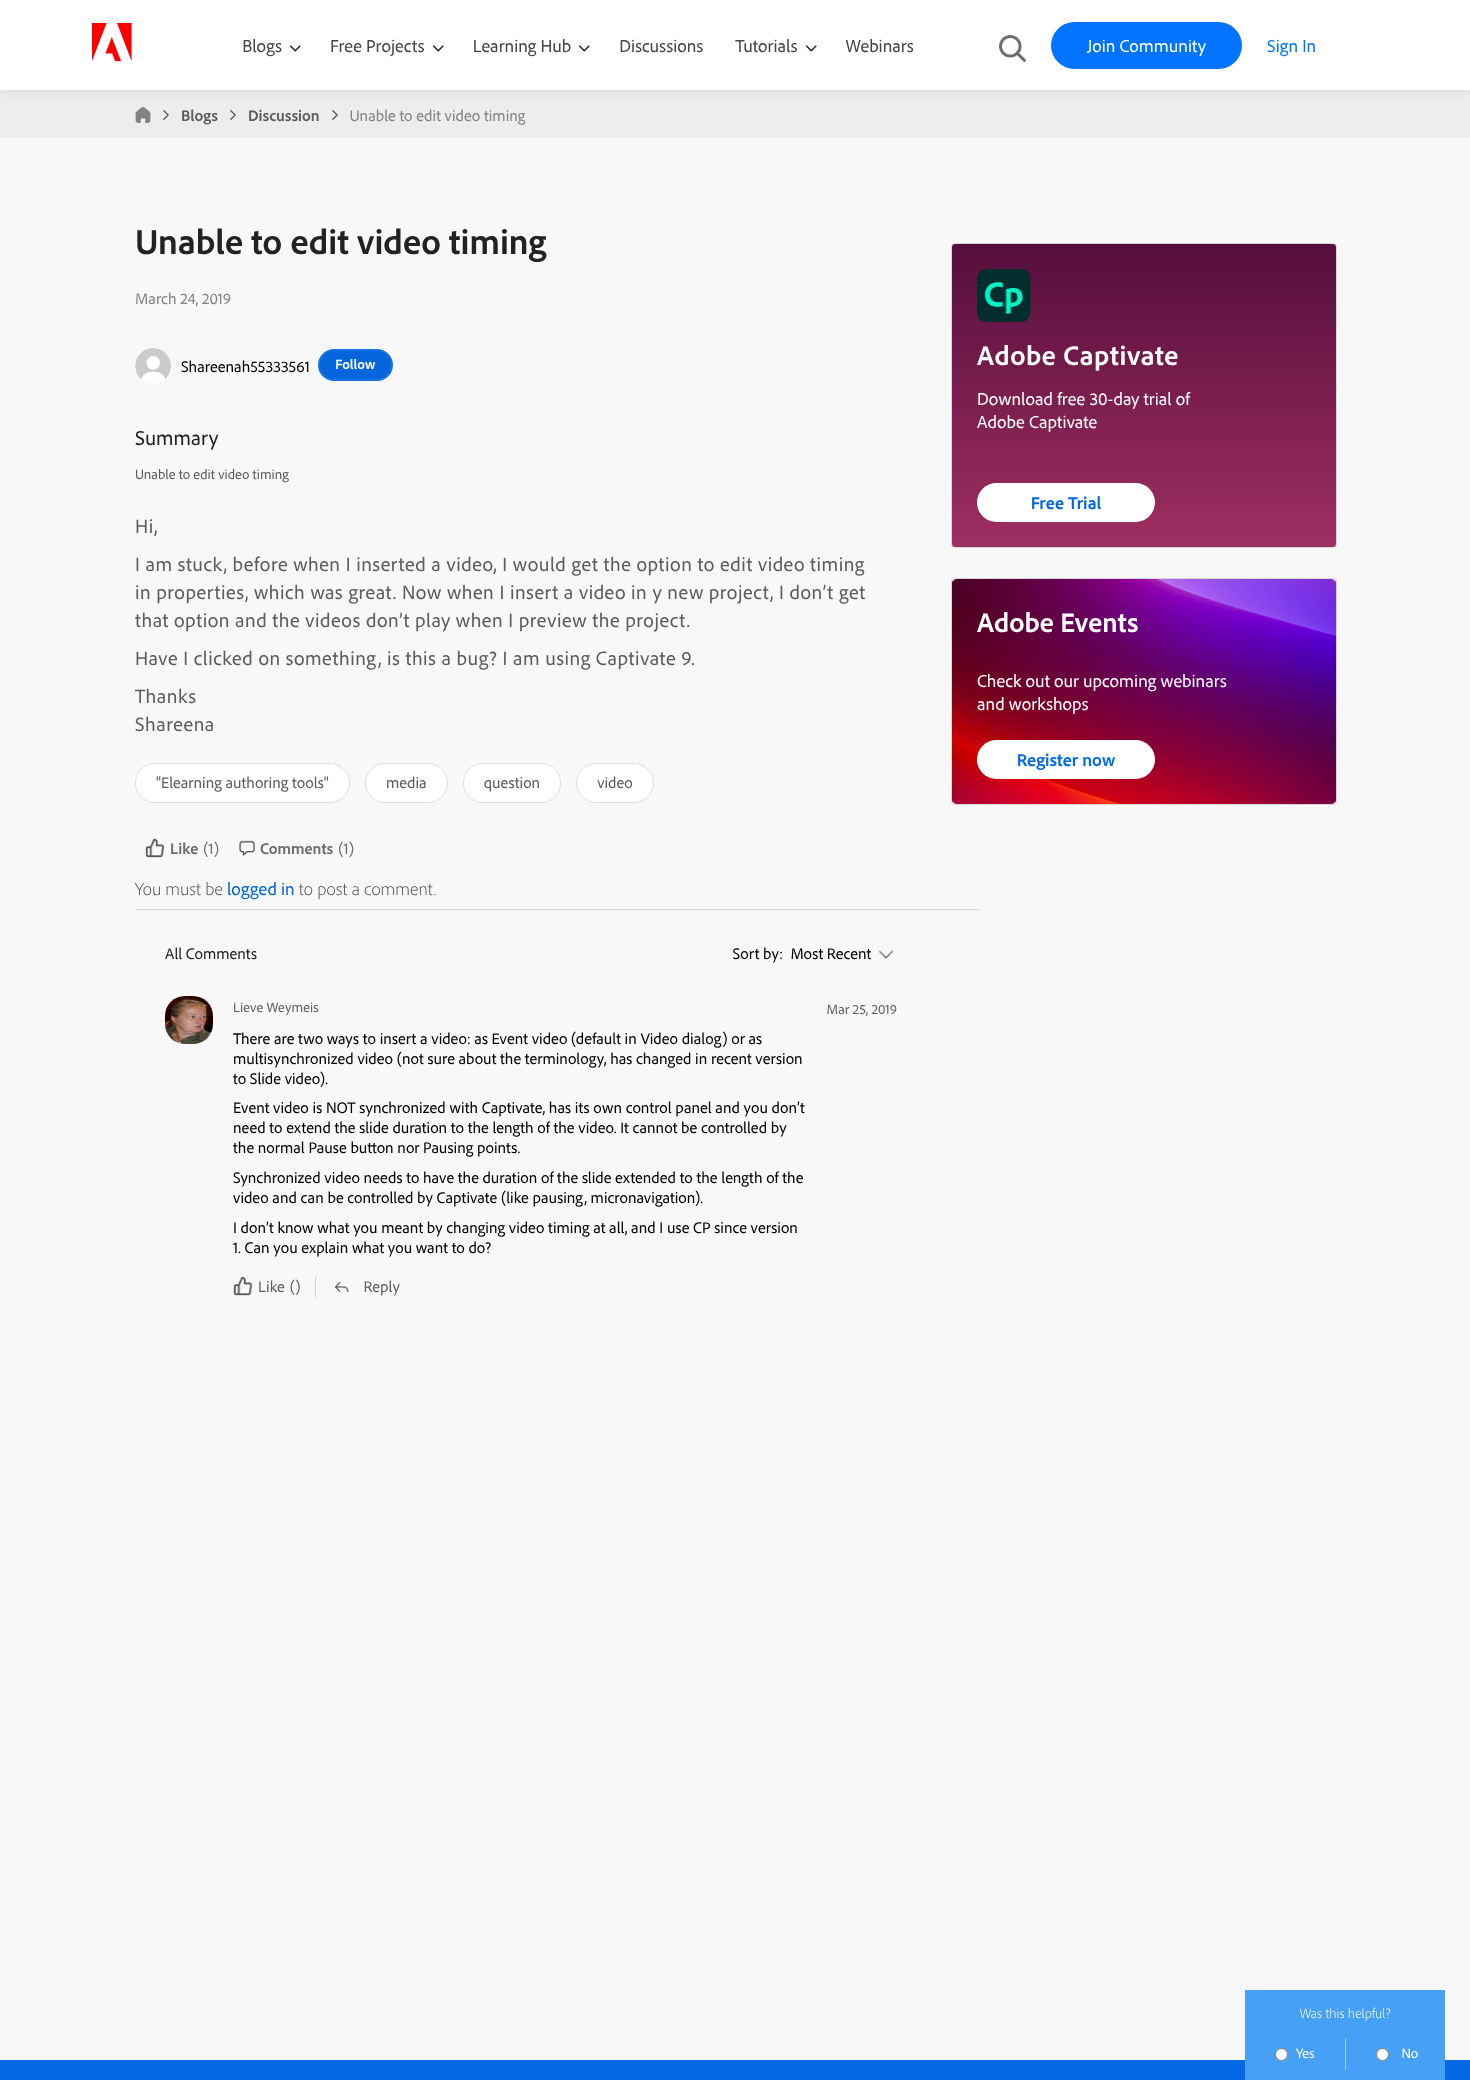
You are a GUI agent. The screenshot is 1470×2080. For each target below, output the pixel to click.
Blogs (262, 45)
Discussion (284, 115)
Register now (1066, 759)
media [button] (406, 782)
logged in (261, 888)
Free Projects (379, 45)
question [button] (512, 782)
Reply (381, 1286)
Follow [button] (355, 364)
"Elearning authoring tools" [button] (242, 782)
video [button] (615, 782)
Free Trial (1066, 502)
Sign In (1291, 45)
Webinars (880, 45)
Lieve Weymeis (276, 1007)
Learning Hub (524, 45)
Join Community (1146, 45)
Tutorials (768, 45)
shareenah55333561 (245, 366)
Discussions (661, 45)
